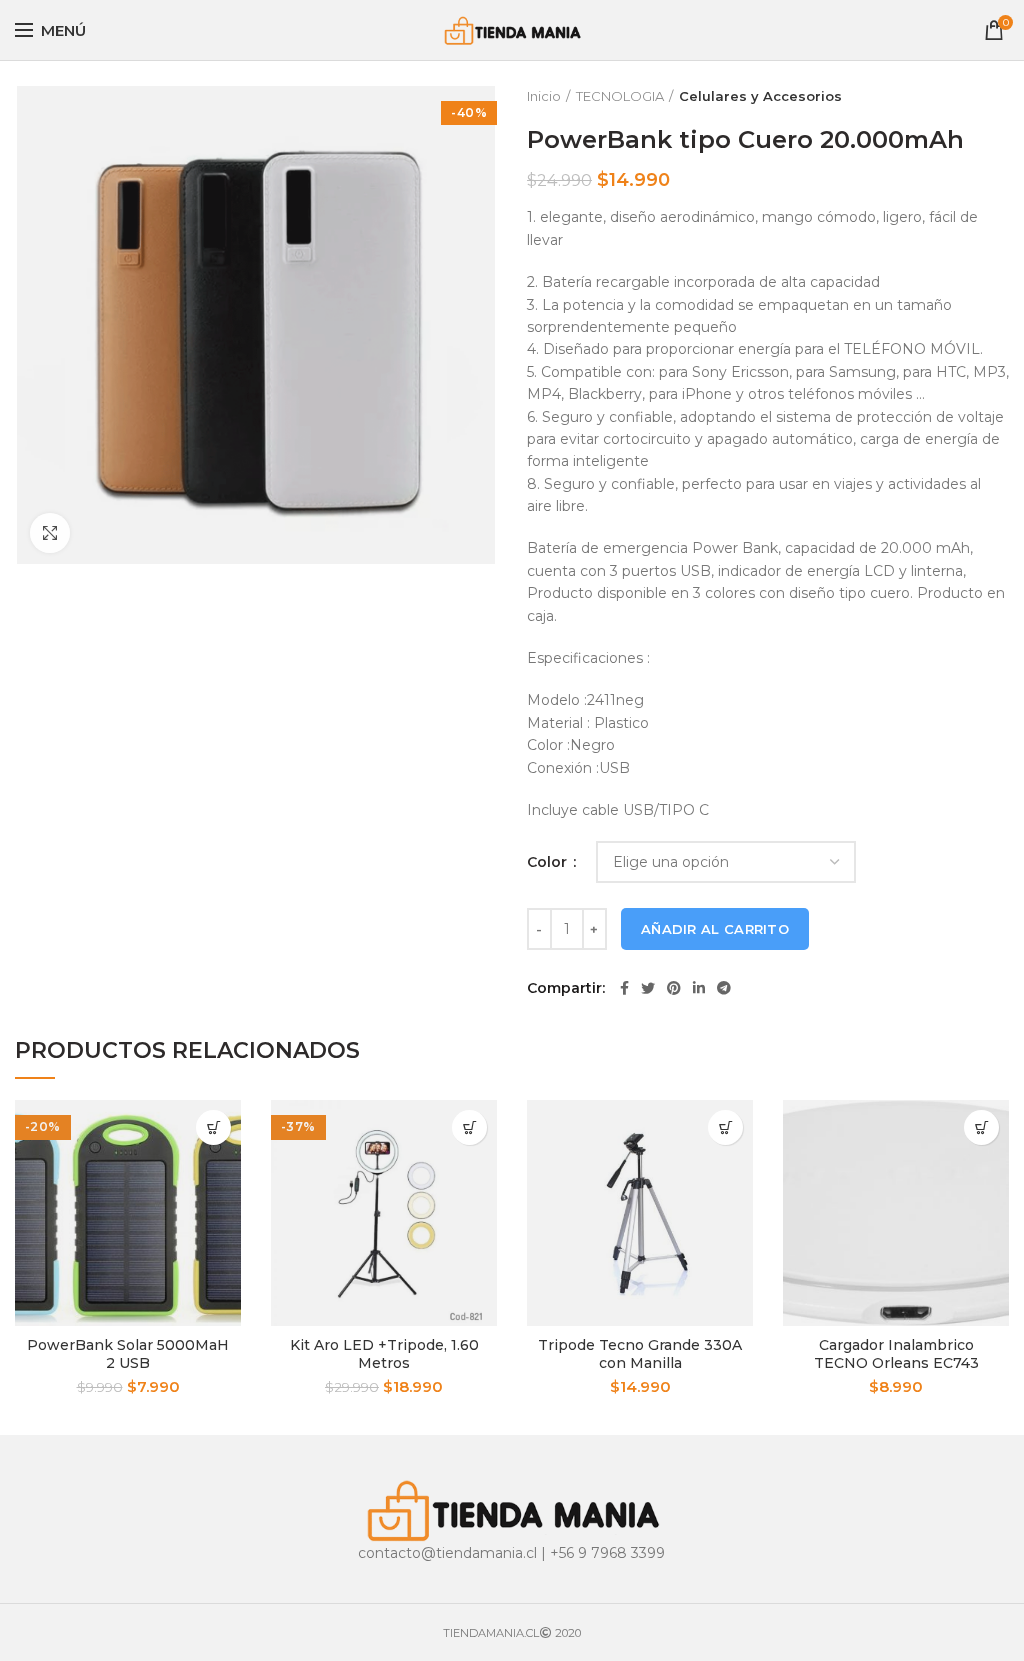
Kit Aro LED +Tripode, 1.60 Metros (384, 1354)
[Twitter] (648, 988)
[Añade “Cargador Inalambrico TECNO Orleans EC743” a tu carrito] (981, 1127)
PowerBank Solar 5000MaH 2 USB (128, 1354)
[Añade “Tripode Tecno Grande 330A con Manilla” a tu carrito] (725, 1127)
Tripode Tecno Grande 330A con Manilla (640, 1354)
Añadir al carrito (715, 929)
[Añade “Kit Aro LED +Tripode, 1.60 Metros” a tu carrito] (469, 1127)
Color (549, 862)
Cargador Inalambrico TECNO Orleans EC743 (896, 1354)
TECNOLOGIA (620, 96)
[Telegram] (724, 988)
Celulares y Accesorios (760, 96)
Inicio (544, 96)
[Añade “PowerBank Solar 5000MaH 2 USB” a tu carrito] (213, 1127)
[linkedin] (699, 988)
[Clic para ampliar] (50, 533)
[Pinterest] (674, 988)
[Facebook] (624, 988)
